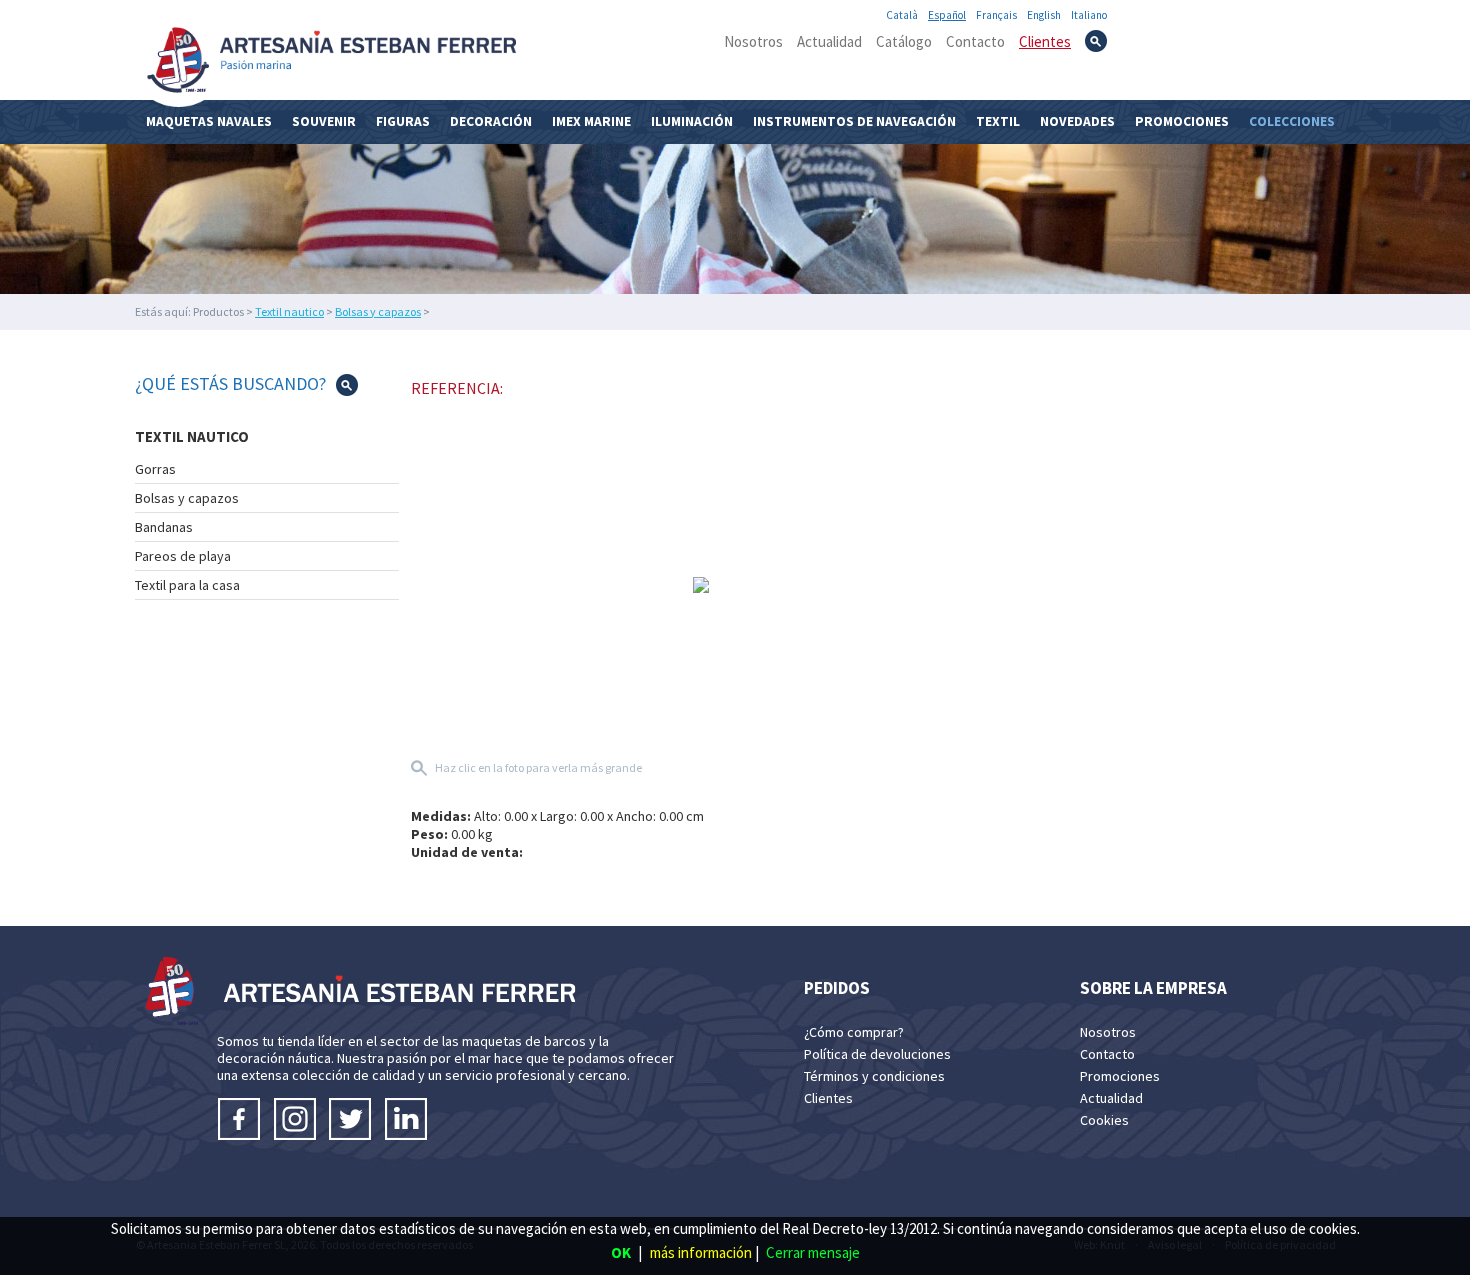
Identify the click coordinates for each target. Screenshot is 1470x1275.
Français (996, 15)
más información (701, 1252)
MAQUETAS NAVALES (209, 121)
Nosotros (753, 41)
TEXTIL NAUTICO (192, 436)
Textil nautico (289, 311)
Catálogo (904, 41)
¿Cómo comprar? (854, 1032)
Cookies (1104, 1120)
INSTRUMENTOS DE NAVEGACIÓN (854, 121)
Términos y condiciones (874, 1076)
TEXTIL (998, 121)
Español (947, 15)
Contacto (975, 41)
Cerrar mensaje (813, 1252)
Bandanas (164, 527)
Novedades (1077, 121)
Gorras (155, 469)
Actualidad (829, 41)
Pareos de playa (183, 556)
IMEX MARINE (591, 121)
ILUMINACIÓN (692, 121)
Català (902, 15)
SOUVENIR (324, 121)
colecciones (1292, 121)
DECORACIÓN (491, 121)
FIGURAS (403, 121)
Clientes (1045, 41)
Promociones (1182, 121)
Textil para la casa (187, 585)
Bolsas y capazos (378, 311)
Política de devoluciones (877, 1054)
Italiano (1089, 15)
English (1044, 15)
